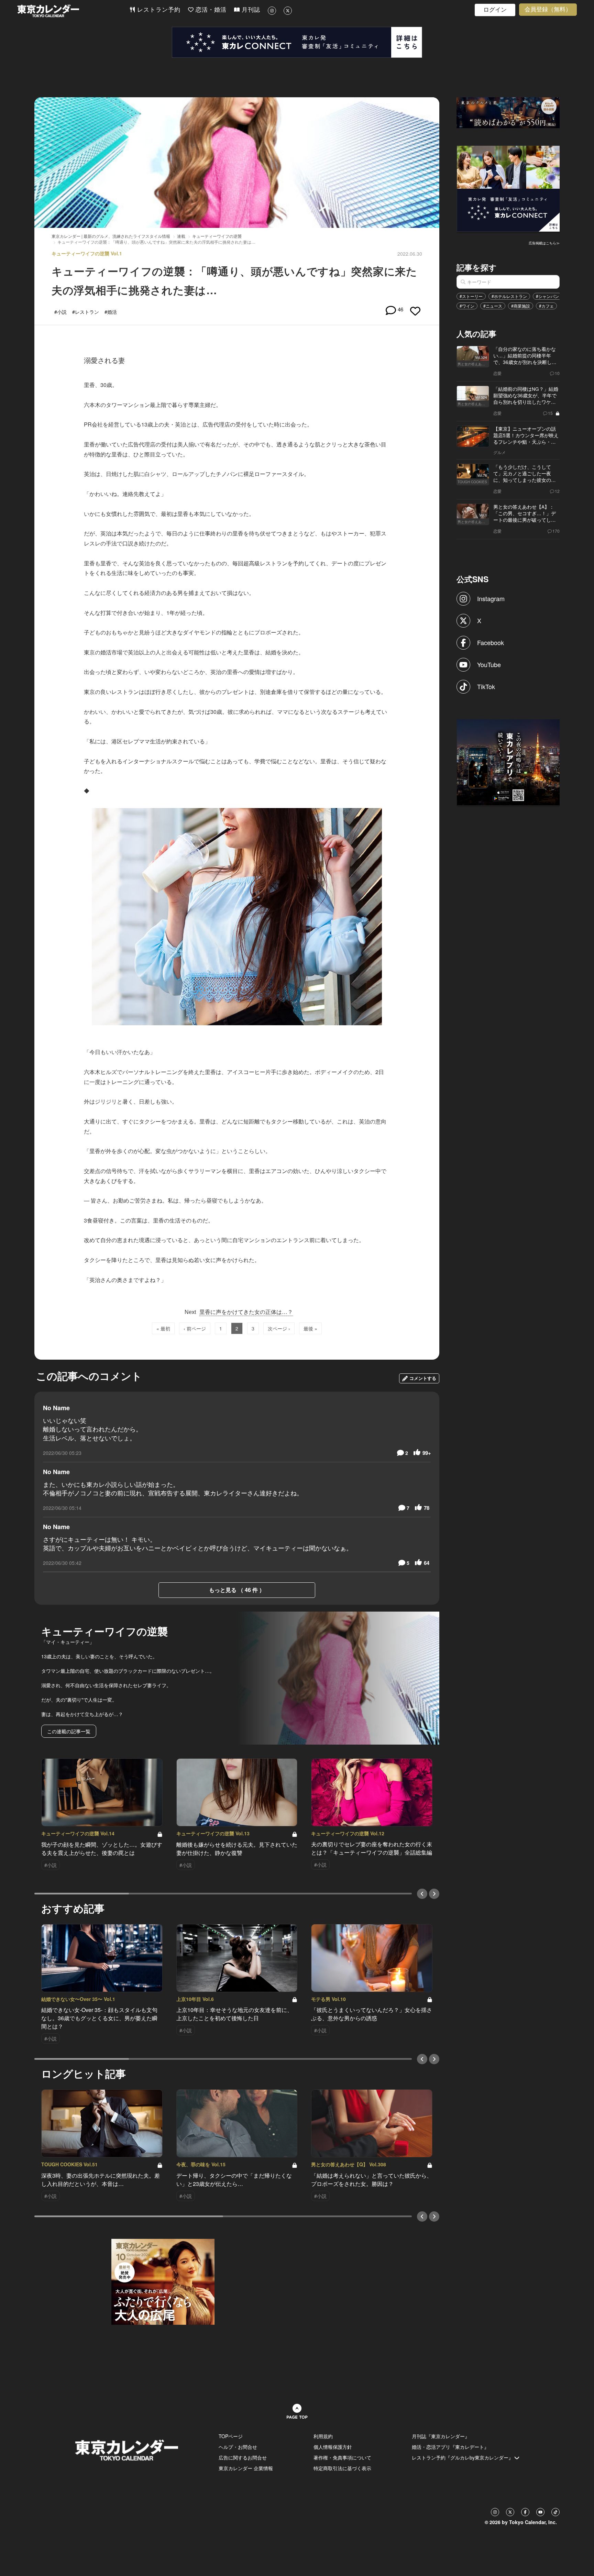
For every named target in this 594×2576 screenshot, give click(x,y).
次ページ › (279, 1328)
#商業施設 (521, 306)
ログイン (495, 10)
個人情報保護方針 (333, 2447)
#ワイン (467, 306)
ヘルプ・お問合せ (238, 2447)
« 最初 (163, 1328)
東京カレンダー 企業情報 (246, 2468)
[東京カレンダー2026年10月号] (163, 2281)
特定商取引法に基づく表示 (342, 2468)
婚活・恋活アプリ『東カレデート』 (450, 2447)
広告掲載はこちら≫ (544, 243)
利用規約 (323, 2436)
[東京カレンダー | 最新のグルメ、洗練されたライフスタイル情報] (73, 11)
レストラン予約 (158, 10)
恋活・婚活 (210, 10)
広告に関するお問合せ (243, 2457)
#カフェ (546, 306)
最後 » (310, 1328)
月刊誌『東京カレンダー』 (441, 2436)
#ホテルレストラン (509, 296)
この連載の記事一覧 (69, 1731)
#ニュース (493, 306)
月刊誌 (250, 10)
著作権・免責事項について (342, 2457)
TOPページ (231, 2436)
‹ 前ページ (195, 1328)
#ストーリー (471, 296)
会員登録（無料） (548, 9)
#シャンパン (547, 296)
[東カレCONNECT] (297, 42)
